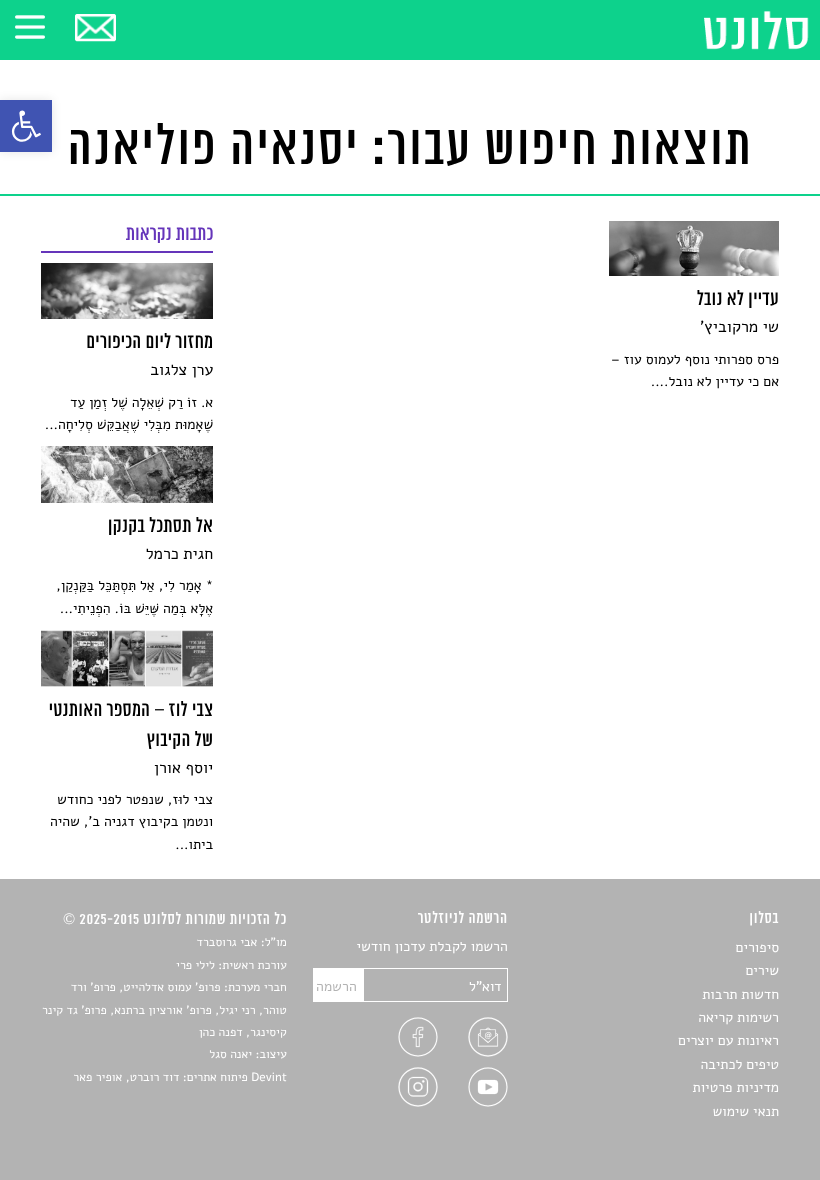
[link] (26, 126)
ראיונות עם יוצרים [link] (728, 1040)
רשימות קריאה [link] (738, 1017)
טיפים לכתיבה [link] (739, 1064)
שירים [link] (762, 970)
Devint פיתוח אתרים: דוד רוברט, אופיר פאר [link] (179, 1078)
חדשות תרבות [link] (740, 994)
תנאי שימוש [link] (745, 1111)
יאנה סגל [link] (230, 1055)
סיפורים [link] (757, 947)
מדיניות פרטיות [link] (736, 1087)
